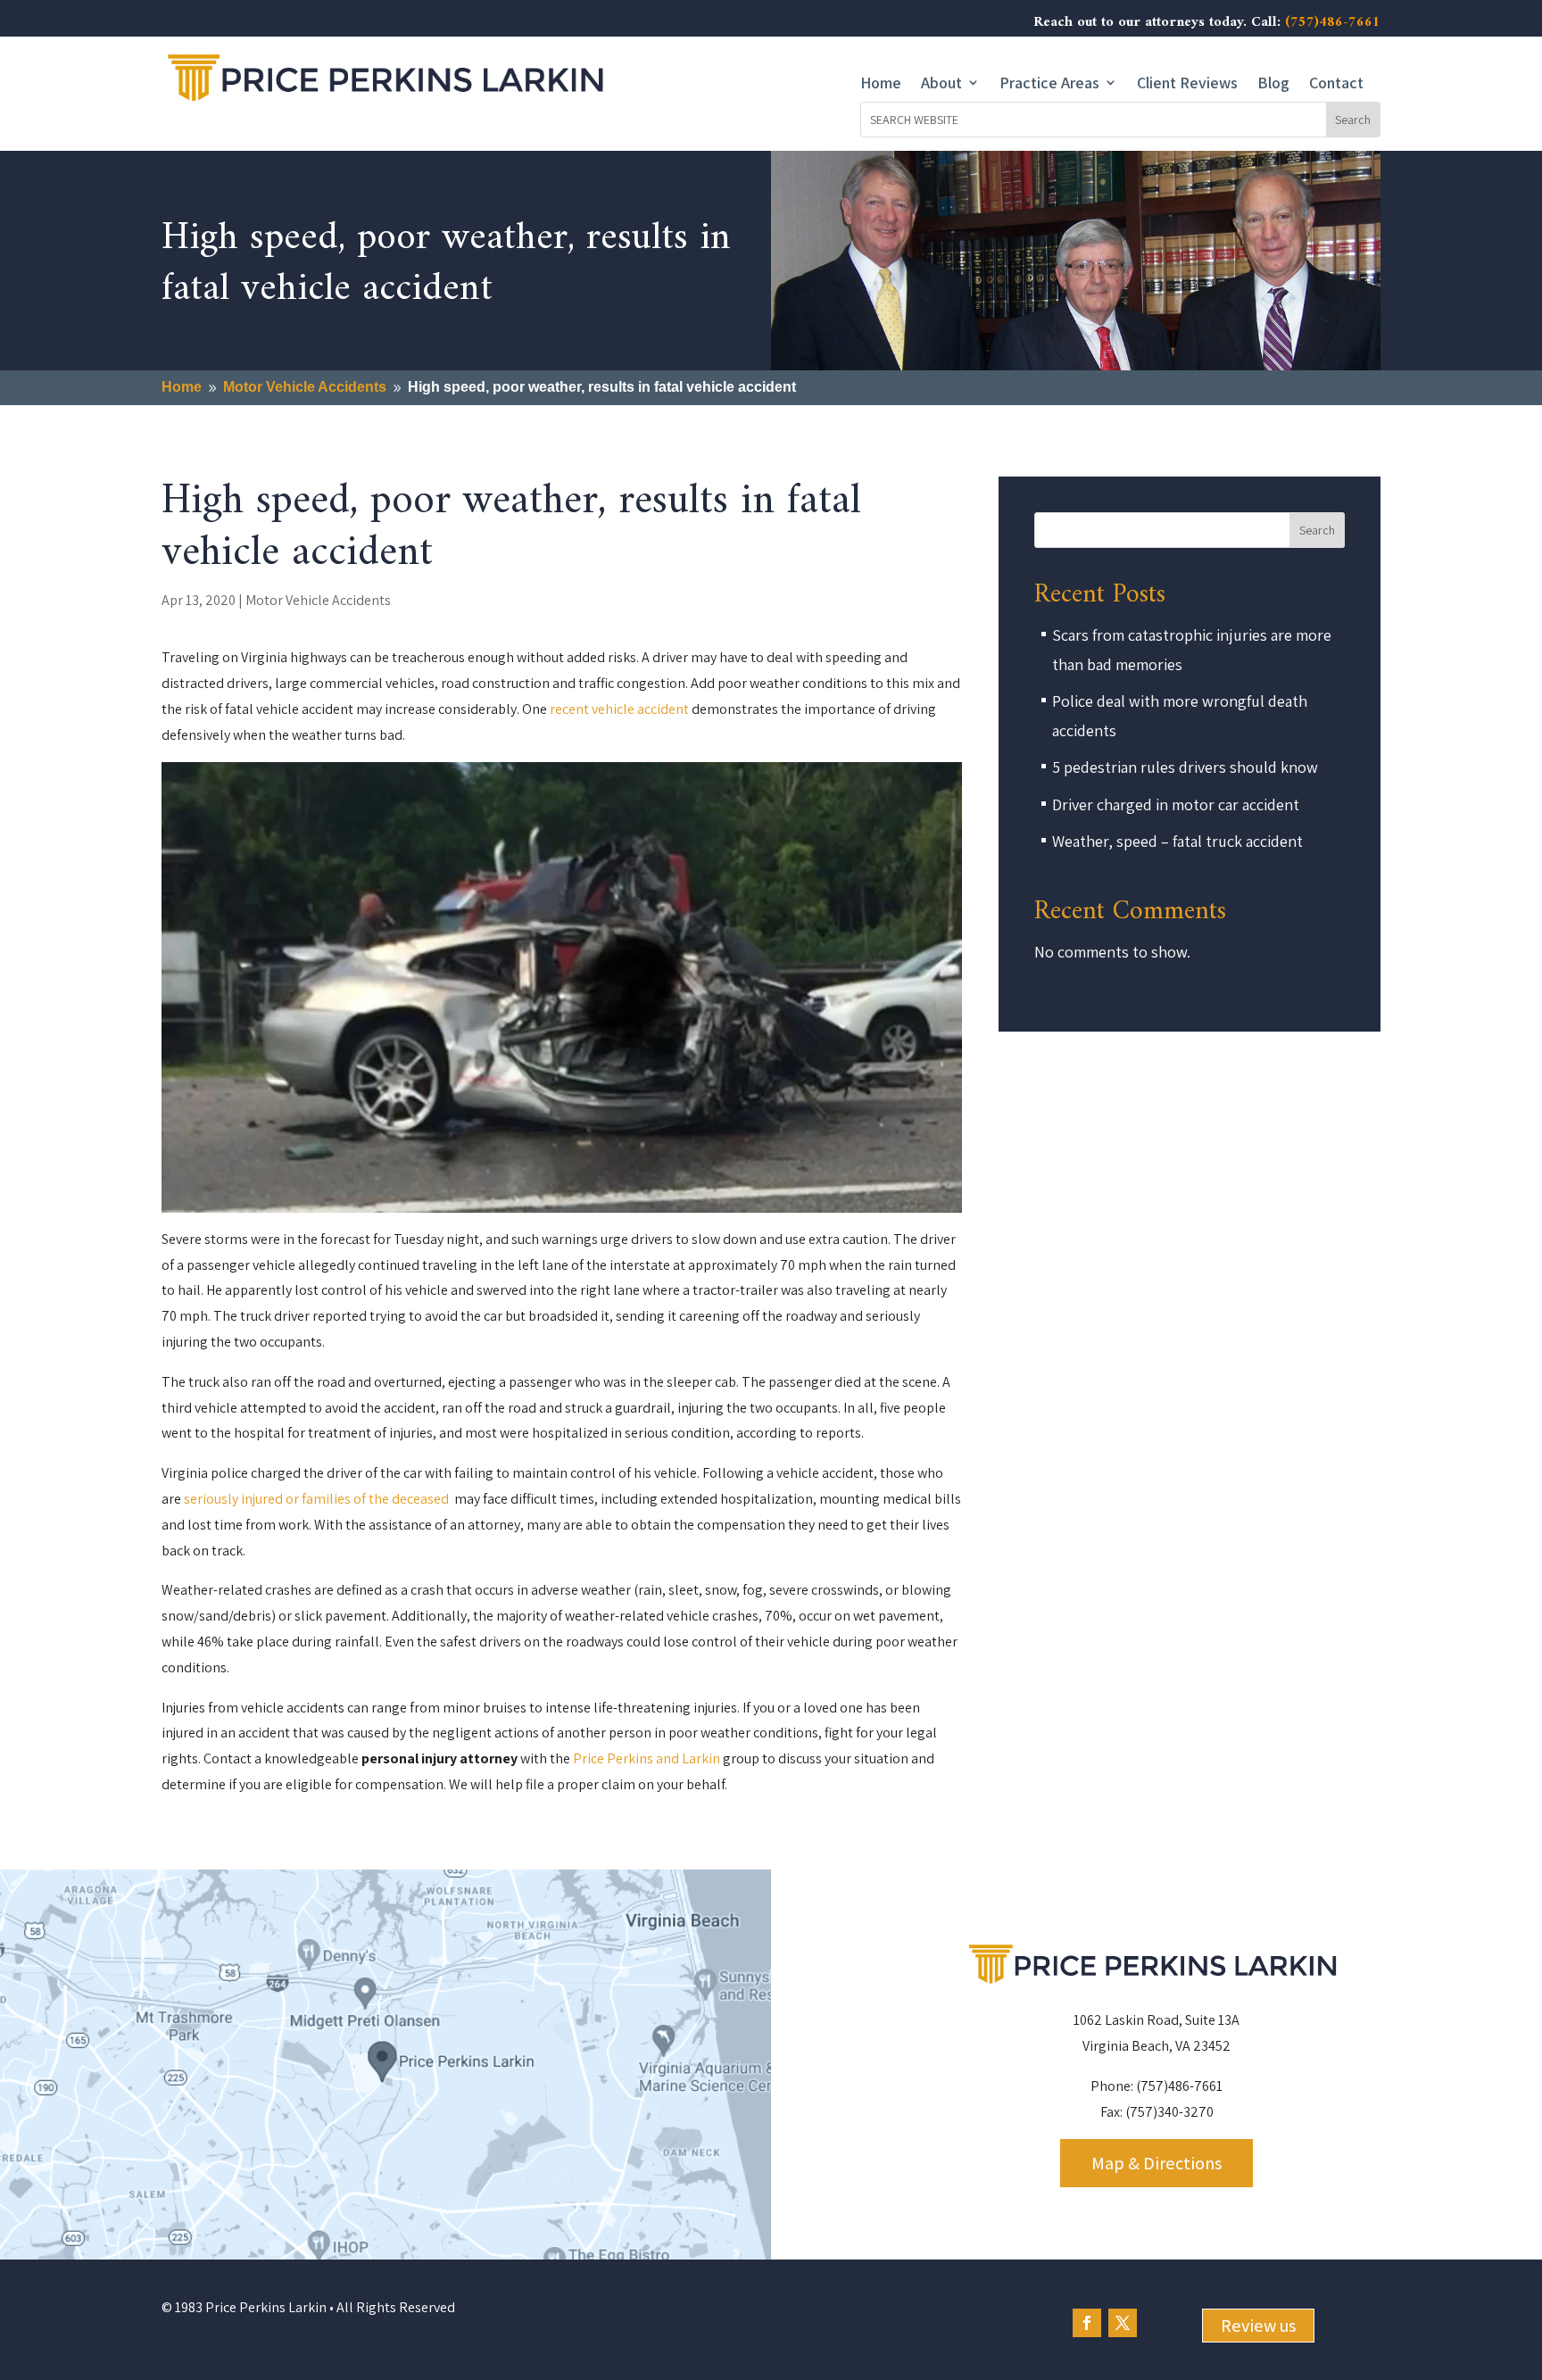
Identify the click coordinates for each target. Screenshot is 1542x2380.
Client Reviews (1187, 83)
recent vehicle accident (619, 709)
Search (1317, 530)
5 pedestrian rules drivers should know (1185, 767)
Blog (1273, 83)
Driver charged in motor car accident (1176, 804)
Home (881, 83)
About (941, 83)
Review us (1258, 2326)
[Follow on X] (1123, 2323)
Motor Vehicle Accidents (318, 600)
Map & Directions (1156, 2163)
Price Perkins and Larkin (647, 1758)
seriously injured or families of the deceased (318, 1499)
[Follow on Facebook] (1087, 2323)
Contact (1336, 83)
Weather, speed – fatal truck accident (1177, 841)
